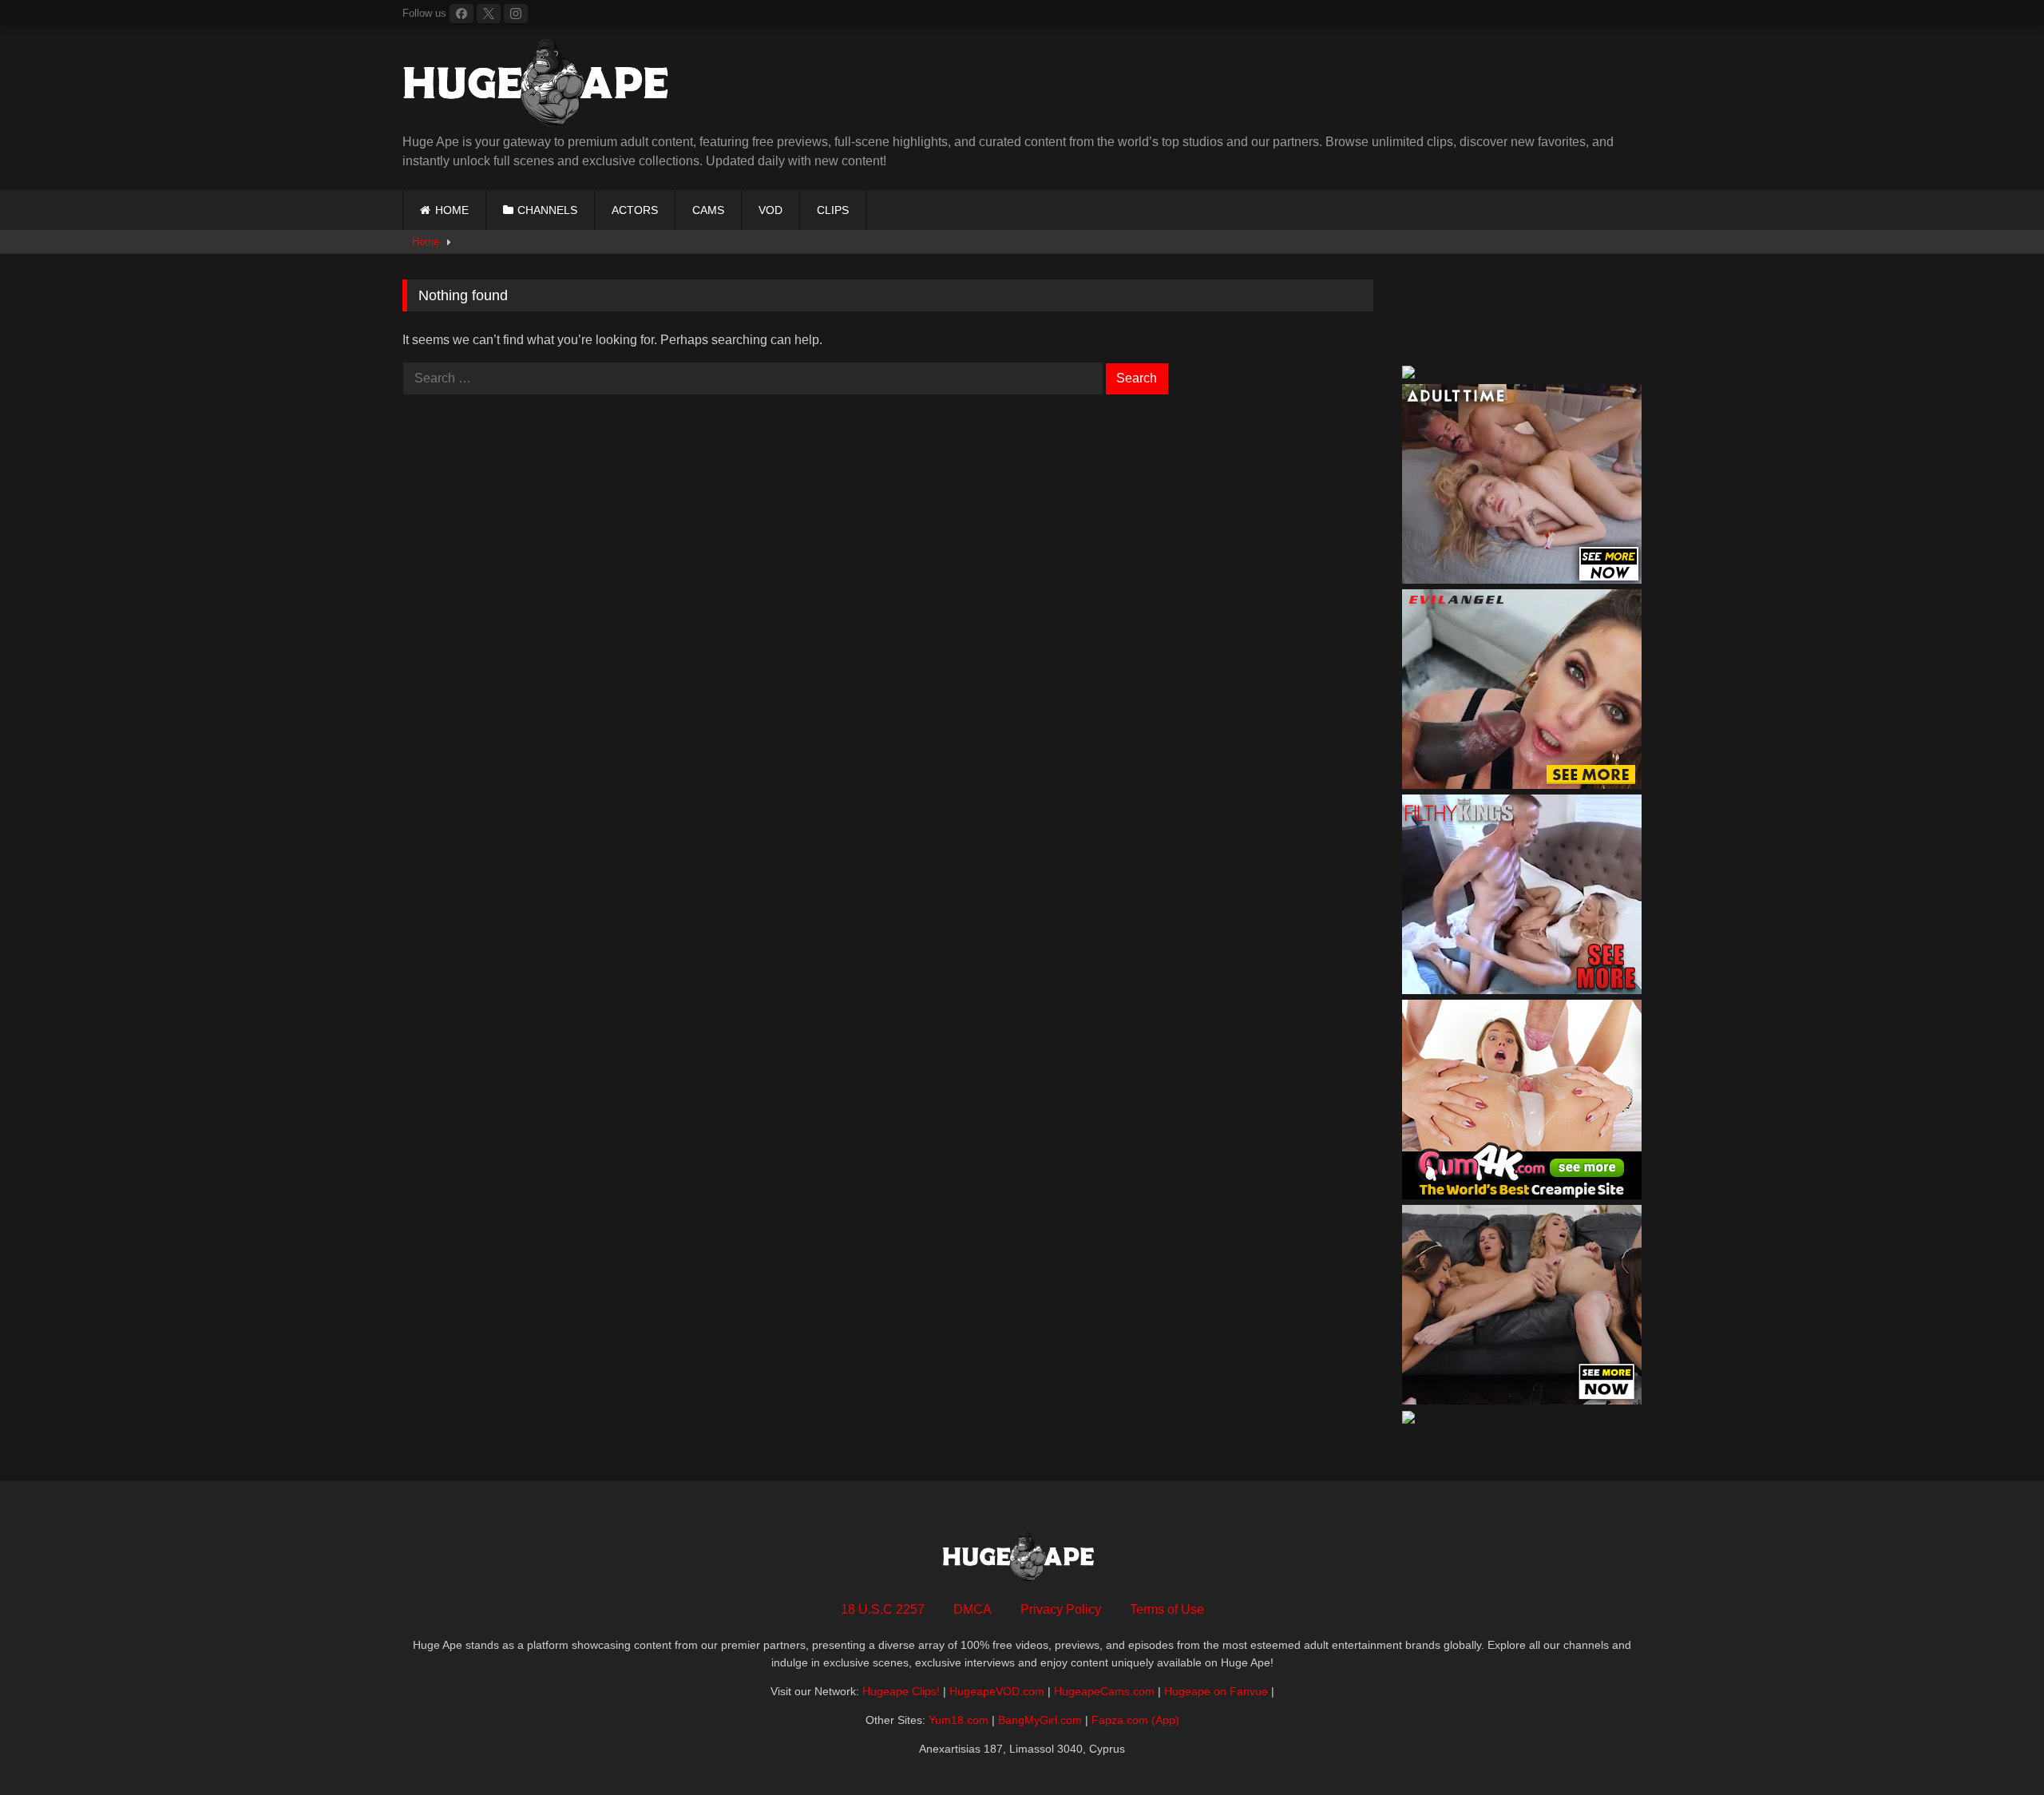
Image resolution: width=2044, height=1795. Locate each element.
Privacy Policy (1061, 1609)
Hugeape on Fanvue (1216, 1691)
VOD (770, 210)
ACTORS (635, 210)
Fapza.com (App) (1135, 1720)
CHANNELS (547, 210)
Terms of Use (1167, 1609)
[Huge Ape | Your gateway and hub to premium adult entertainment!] (542, 86)
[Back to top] (1994, 1747)
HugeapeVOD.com (997, 1691)
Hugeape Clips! (901, 1691)
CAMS (708, 210)
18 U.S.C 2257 (883, 1609)
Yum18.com (959, 1720)
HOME (452, 210)
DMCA (972, 1609)
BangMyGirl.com (1040, 1720)
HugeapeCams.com (1104, 1691)
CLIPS (833, 210)
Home (426, 242)
